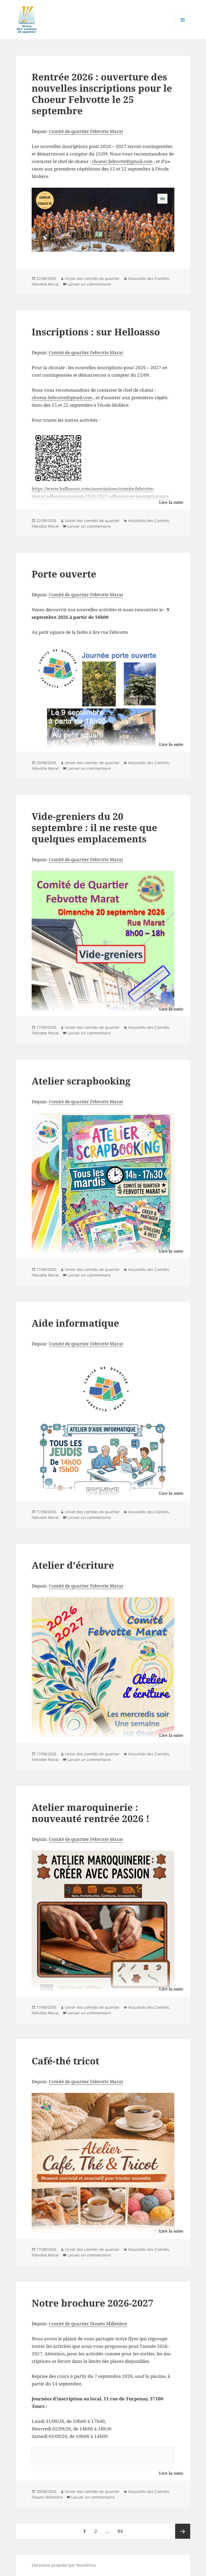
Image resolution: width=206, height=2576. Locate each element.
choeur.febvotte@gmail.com (122, 161)
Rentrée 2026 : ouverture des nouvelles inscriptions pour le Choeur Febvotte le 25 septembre (102, 94)
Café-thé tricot (65, 2061)
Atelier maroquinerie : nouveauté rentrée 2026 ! (91, 1813)
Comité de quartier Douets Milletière (88, 2324)
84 (122, 2531)
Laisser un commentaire (89, 284)
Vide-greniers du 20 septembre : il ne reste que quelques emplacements (94, 828)
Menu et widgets (183, 27)
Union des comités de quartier (92, 278)
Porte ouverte (64, 574)
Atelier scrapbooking (81, 1081)
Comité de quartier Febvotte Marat (86, 131)
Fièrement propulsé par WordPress (64, 2565)
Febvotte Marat (45, 284)
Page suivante (183, 2531)
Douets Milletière (47, 2497)
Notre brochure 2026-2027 (93, 2303)
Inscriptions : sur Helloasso (96, 332)
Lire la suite (171, 502)
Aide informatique (75, 1323)
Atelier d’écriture (73, 1565)
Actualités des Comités (149, 278)
